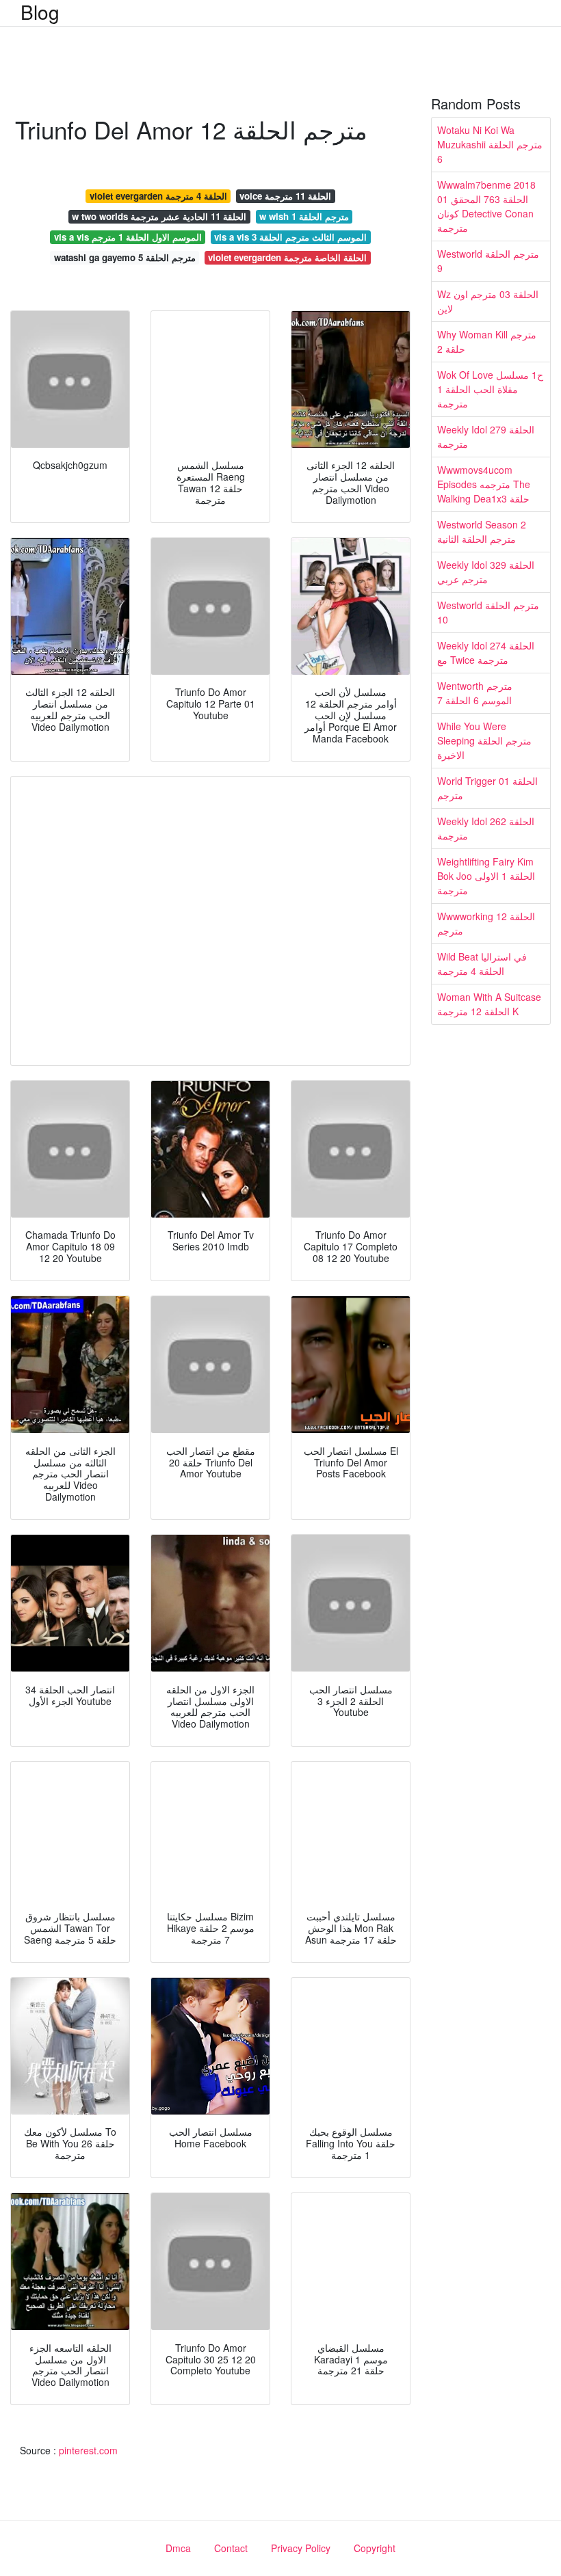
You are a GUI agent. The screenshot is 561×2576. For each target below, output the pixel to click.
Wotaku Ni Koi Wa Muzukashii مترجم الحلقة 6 (490, 144)
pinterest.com (88, 2450)
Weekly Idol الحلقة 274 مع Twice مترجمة (486, 653)
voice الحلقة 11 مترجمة (285, 196)
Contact (231, 2548)
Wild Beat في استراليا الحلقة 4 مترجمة (482, 964)
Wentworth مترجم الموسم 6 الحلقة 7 (475, 693)
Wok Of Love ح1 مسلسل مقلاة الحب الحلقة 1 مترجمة (490, 389)
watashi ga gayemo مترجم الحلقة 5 (125, 257)
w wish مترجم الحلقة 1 (304, 216)
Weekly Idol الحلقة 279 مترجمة (486, 437)
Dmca (178, 2548)
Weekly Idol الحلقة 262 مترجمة (486, 828)
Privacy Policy (301, 2548)
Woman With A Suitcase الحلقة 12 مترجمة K (489, 1004)
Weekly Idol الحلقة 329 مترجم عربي (486, 572)
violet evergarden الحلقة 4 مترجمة (158, 196)
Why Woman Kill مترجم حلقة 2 (487, 341)
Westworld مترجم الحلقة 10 (488, 612)
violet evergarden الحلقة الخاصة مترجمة (287, 257)
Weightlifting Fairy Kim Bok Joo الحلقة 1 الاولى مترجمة (486, 876)
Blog (40, 12)
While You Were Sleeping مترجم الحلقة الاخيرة (484, 740)
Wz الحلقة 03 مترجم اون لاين (488, 301)
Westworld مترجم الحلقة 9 (488, 261)
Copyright (375, 2548)
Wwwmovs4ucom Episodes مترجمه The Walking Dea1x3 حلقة (484, 484)
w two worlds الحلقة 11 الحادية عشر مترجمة (159, 216)
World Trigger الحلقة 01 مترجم (487, 788)
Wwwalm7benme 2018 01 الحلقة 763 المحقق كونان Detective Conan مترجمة (486, 206)
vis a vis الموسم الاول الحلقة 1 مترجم (128, 237)
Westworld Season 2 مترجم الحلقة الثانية (482, 532)
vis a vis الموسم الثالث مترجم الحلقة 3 (290, 237)
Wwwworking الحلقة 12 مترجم (486, 923)
